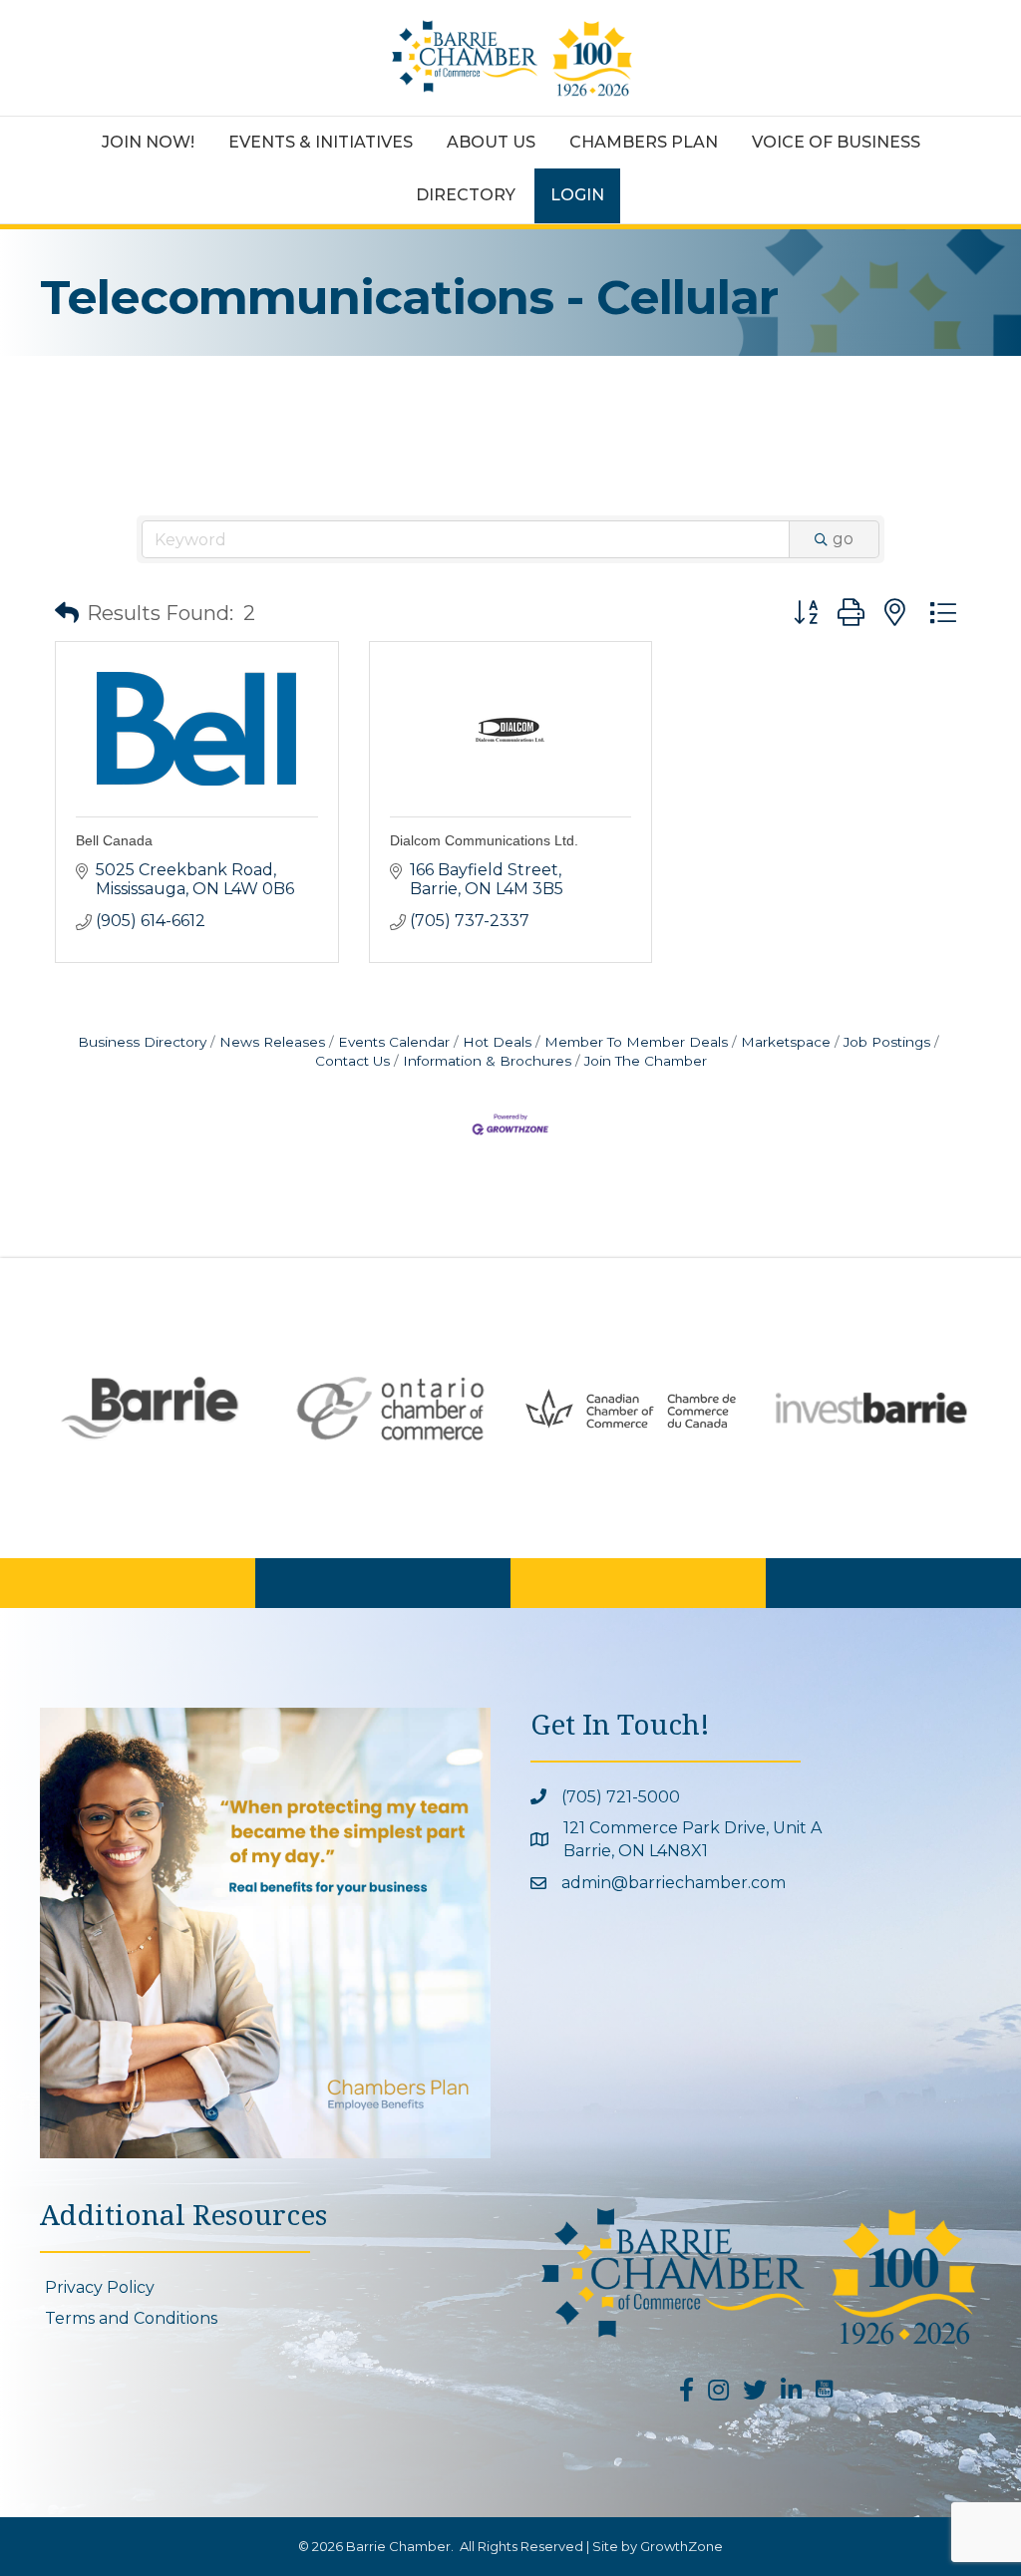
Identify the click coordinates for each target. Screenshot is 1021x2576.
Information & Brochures (487, 1061)
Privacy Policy (100, 2287)
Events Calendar (394, 1042)
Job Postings (887, 1042)
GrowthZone (681, 2546)
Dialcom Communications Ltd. (484, 840)
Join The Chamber (646, 1061)
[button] (67, 613)
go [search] (843, 539)
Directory (466, 195)
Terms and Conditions (131, 2318)
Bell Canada (114, 840)
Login (577, 195)
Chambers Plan (644, 142)
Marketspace (786, 1042)
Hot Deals (497, 1042)
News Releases (272, 1042)
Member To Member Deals (636, 1042)
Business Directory (142, 1042)
